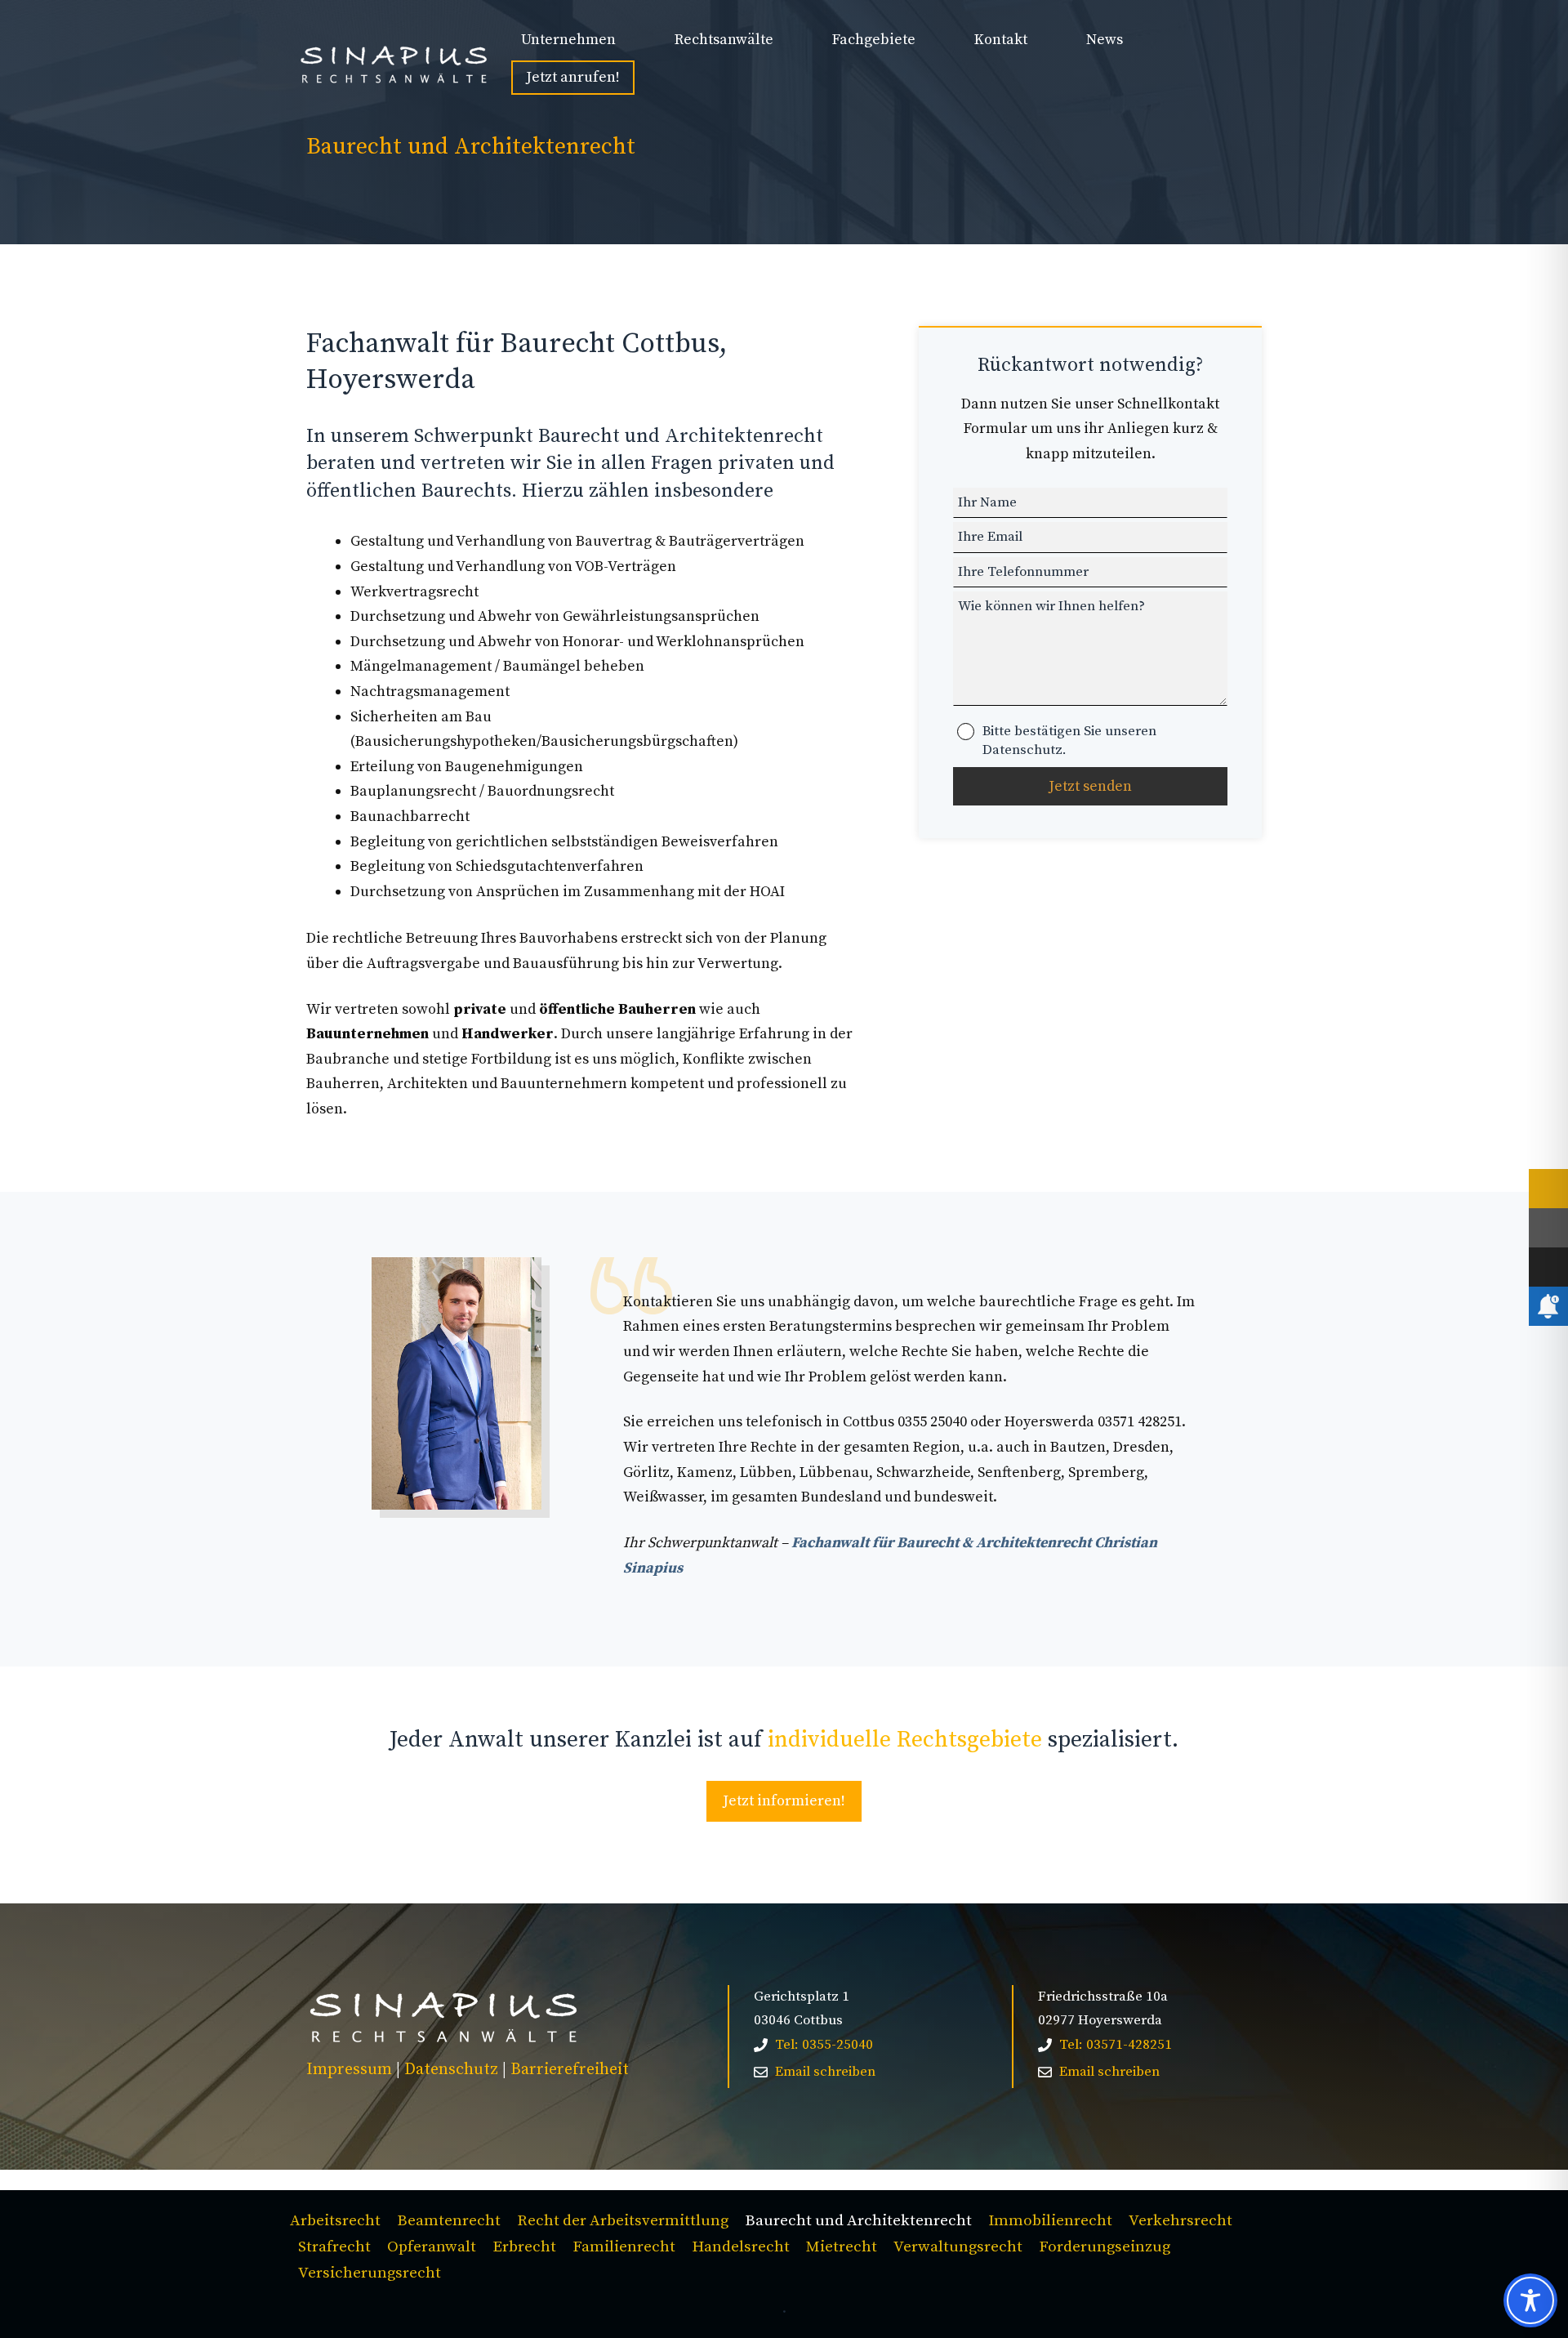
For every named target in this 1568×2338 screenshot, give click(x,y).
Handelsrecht (741, 2247)
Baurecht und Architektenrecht (858, 2221)
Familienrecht (624, 2247)
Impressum (349, 2070)
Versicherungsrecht (370, 2273)
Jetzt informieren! (784, 1801)
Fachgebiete (874, 40)
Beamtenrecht (449, 2221)
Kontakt (1001, 40)
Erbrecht (524, 2247)
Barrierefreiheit (570, 2070)
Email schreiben (825, 2072)
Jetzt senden (1090, 786)
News (1105, 40)
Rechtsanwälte (724, 40)
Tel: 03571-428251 (1116, 2045)
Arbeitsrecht (335, 2221)
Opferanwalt (432, 2247)
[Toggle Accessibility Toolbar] (1530, 2300)
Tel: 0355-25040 (824, 2045)
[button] (36, 2302)
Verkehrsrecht (1180, 2221)
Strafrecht (334, 2247)
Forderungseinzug (1105, 2247)
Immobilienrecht (1050, 2221)
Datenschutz (451, 2070)
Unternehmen (568, 40)
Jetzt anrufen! (573, 77)
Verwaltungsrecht (958, 2247)
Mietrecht (842, 2247)
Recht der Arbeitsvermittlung (623, 2221)
